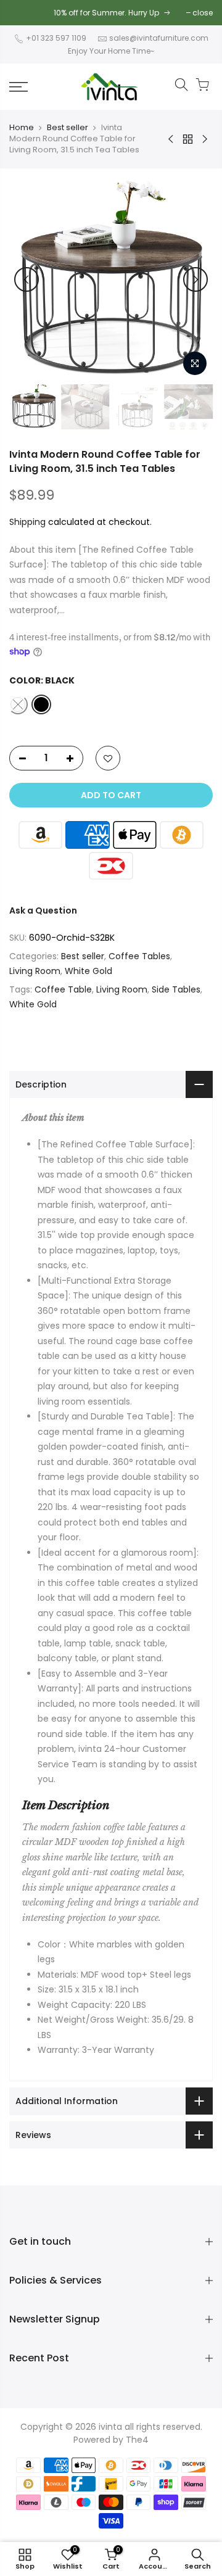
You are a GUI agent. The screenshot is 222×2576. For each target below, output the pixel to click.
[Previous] (27, 279)
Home (22, 128)
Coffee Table (63, 989)
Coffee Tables (139, 956)
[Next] (195, 279)
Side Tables (176, 989)
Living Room (35, 971)
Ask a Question (43, 910)
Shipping (27, 522)
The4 (137, 2440)
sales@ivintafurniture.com (159, 38)
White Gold (88, 971)
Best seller (68, 128)
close (203, 13)
